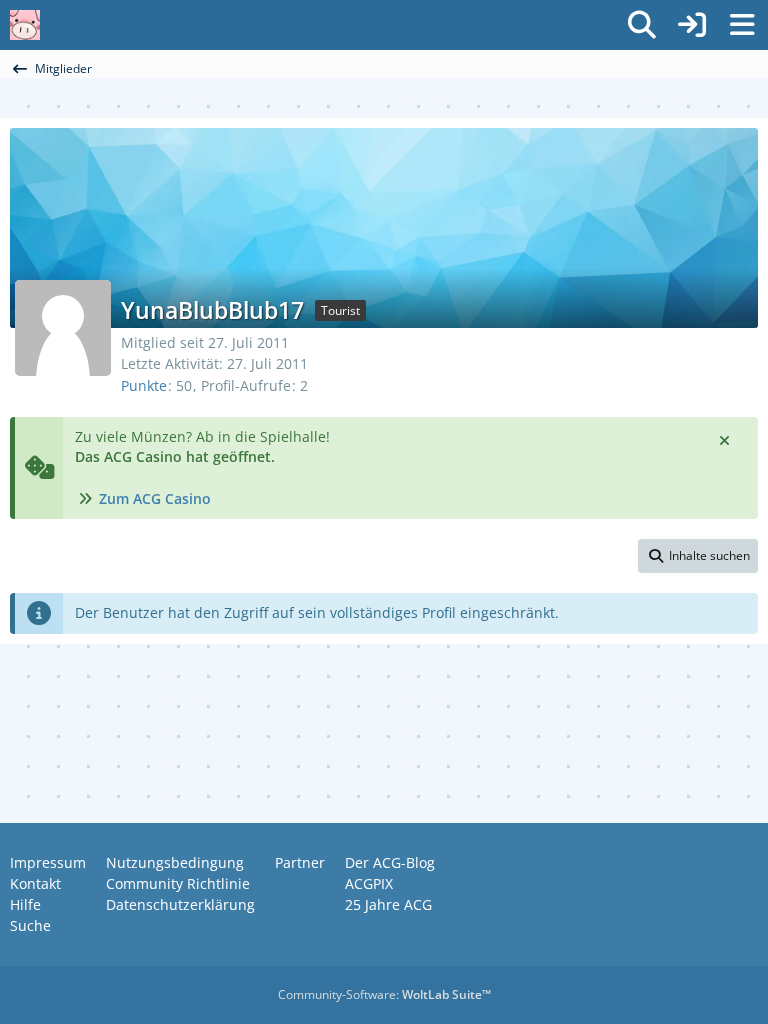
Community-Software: (384, 994)
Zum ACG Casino (155, 498)
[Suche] (642, 25)
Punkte (144, 385)
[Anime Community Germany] (25, 25)
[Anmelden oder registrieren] (692, 25)
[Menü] (742, 25)
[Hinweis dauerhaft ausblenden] (726, 439)
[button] (698, 556)
